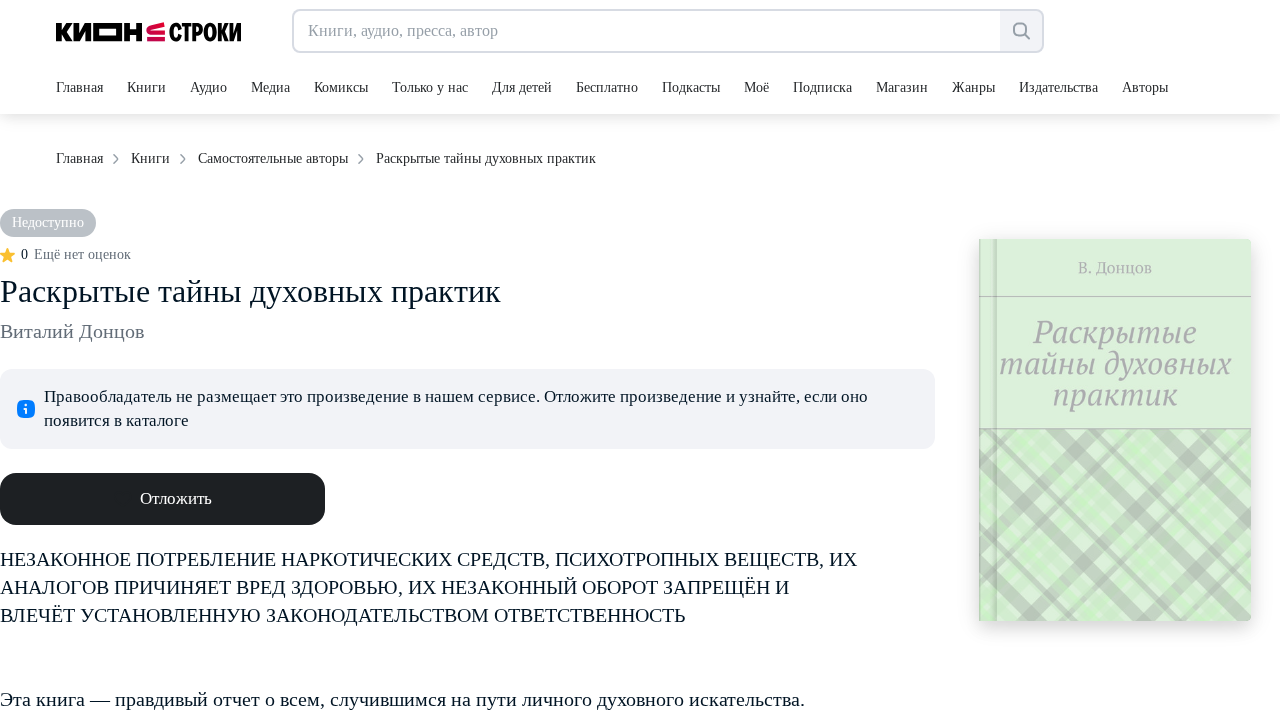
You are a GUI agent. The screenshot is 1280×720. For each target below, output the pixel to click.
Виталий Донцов (72, 331)
